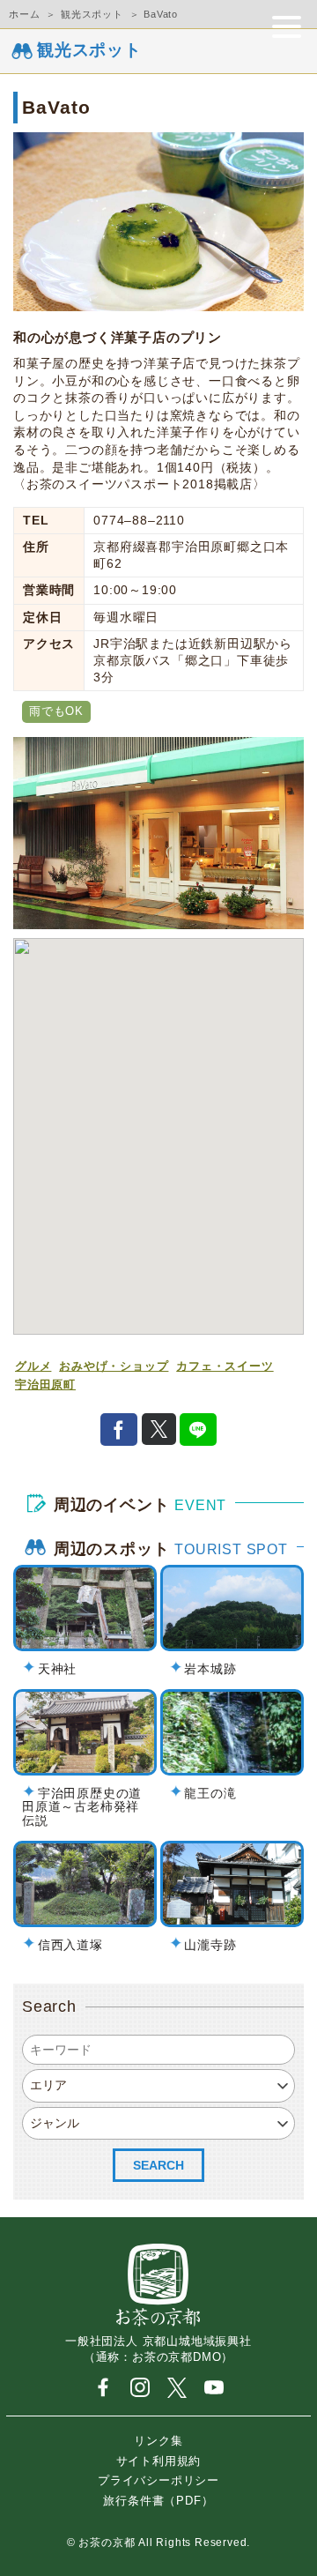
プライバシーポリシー (158, 2480)
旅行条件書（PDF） (158, 2500)
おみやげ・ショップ (114, 1366)
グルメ (33, 1366)
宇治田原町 (45, 1385)
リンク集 (158, 2441)
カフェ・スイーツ (225, 1366)
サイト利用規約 (159, 2460)
